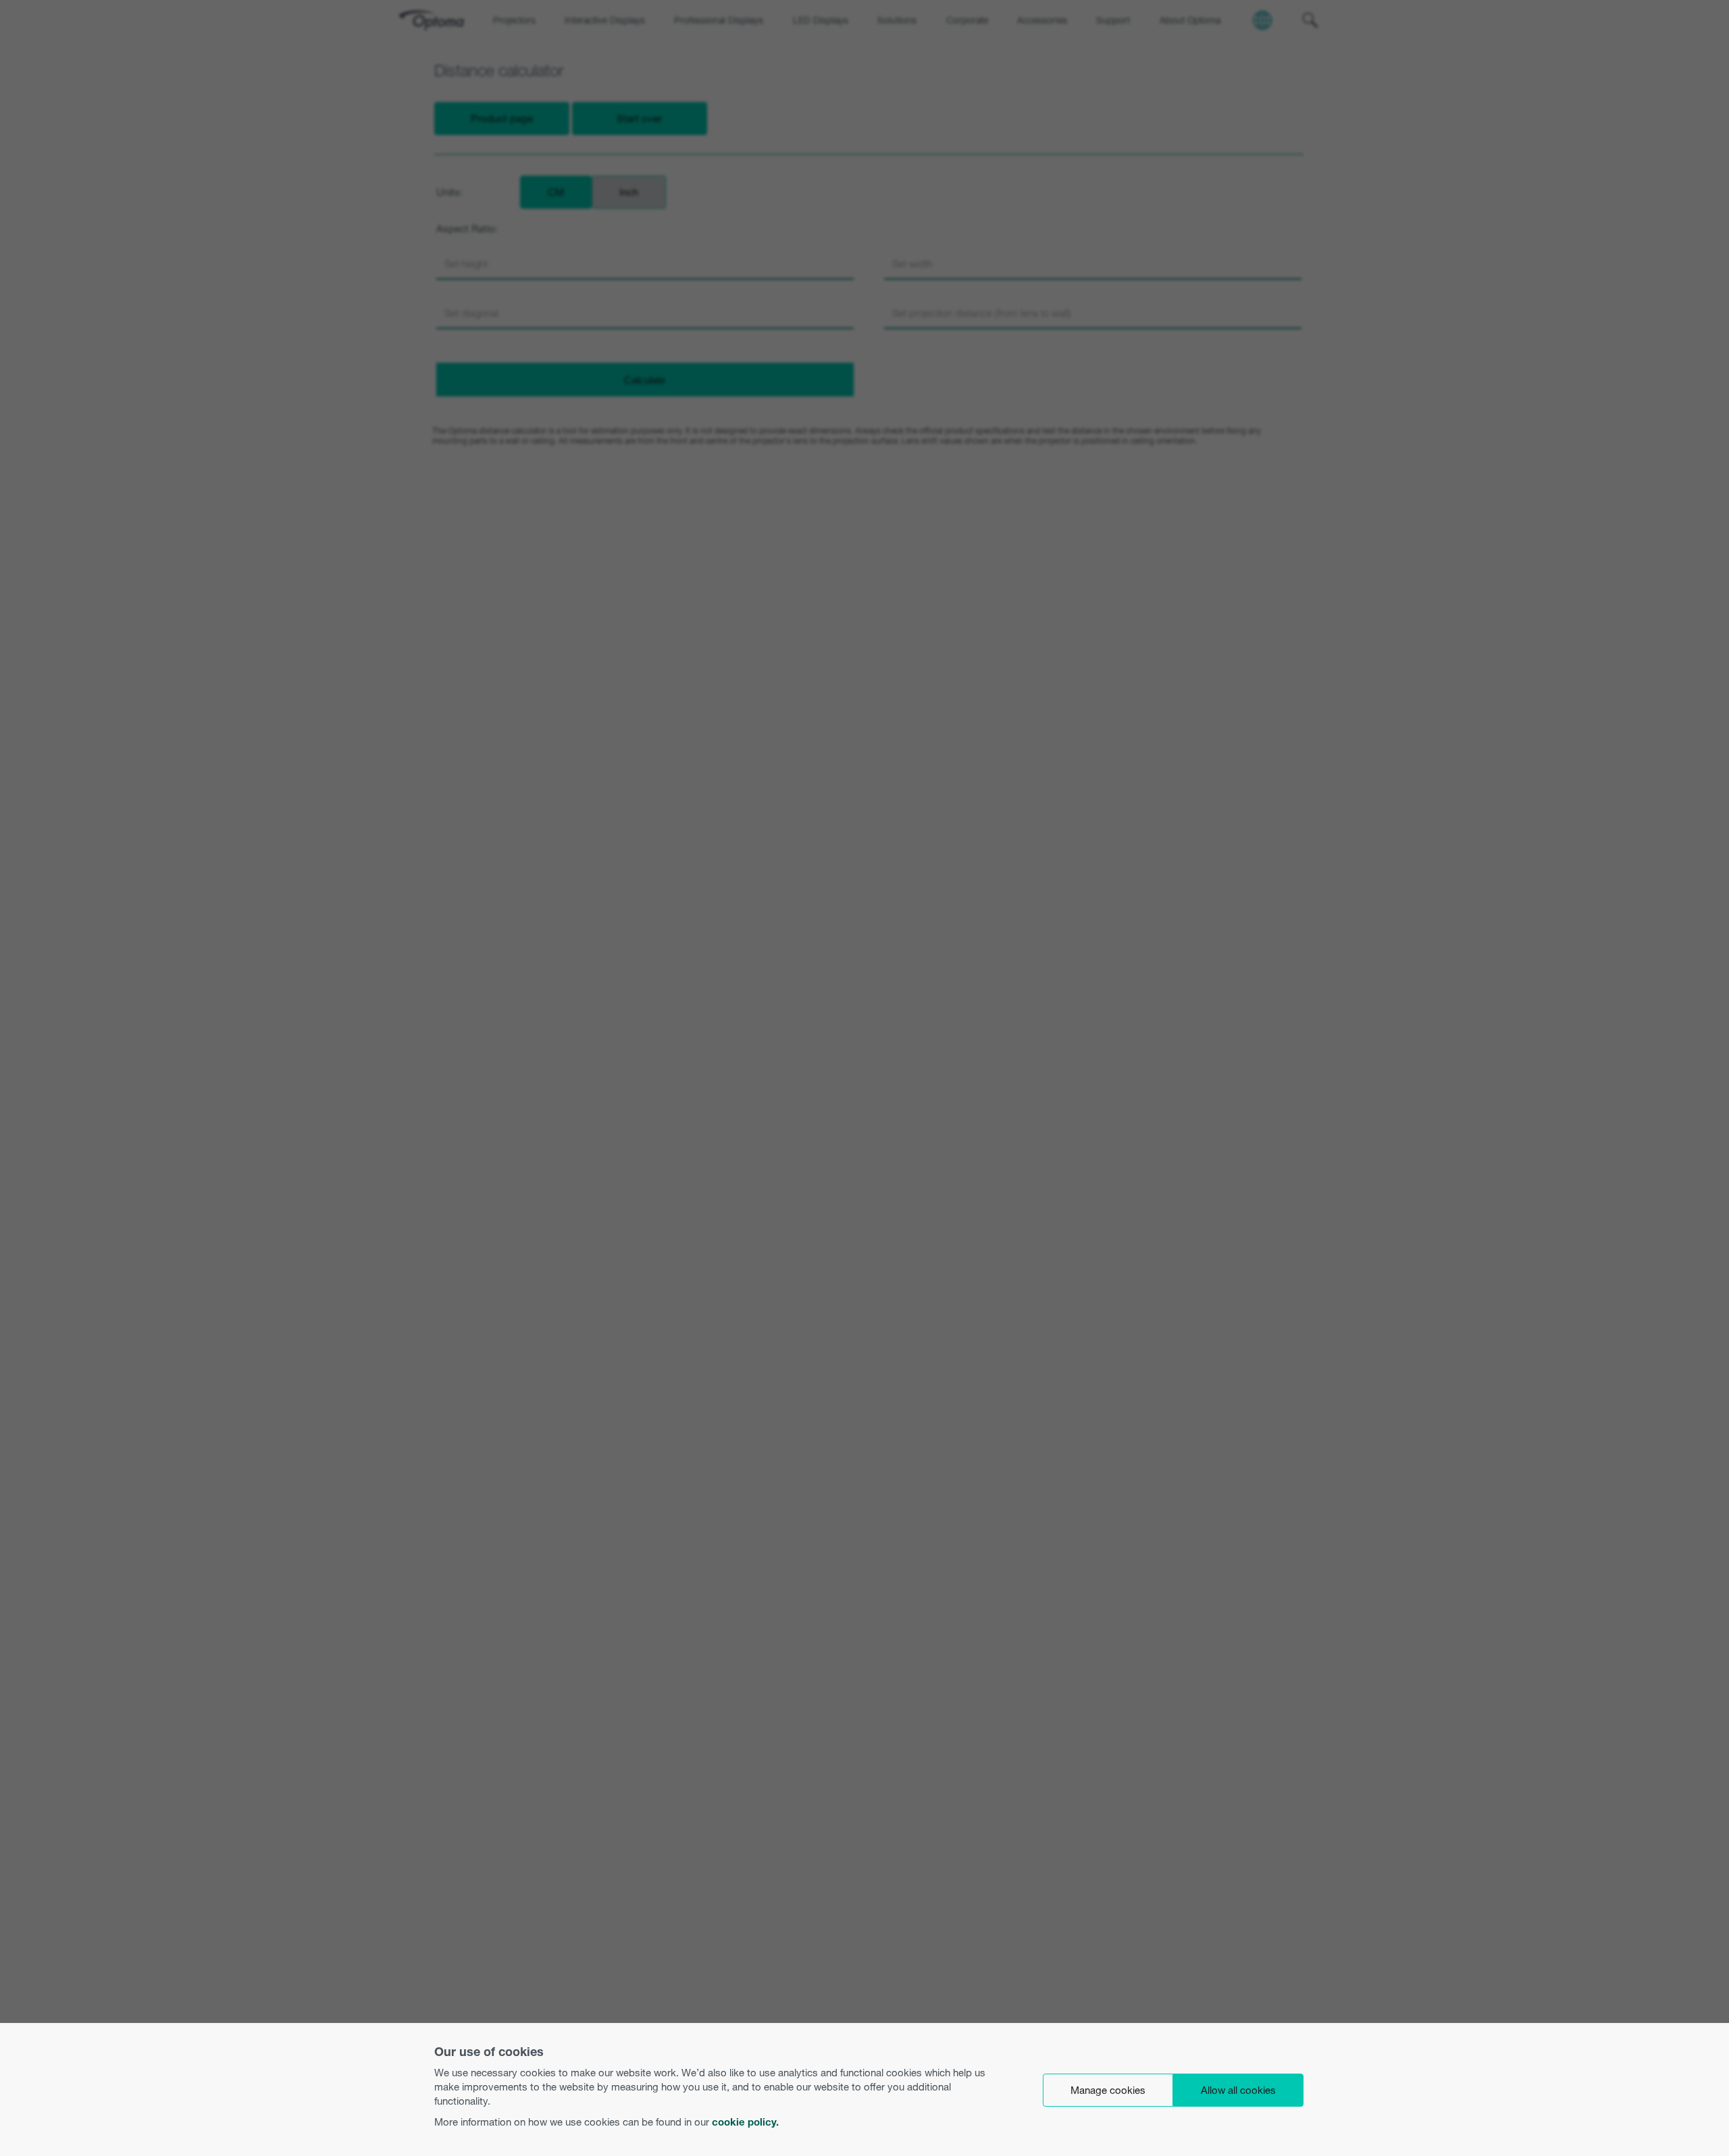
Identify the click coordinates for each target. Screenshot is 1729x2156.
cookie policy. (745, 2122)
